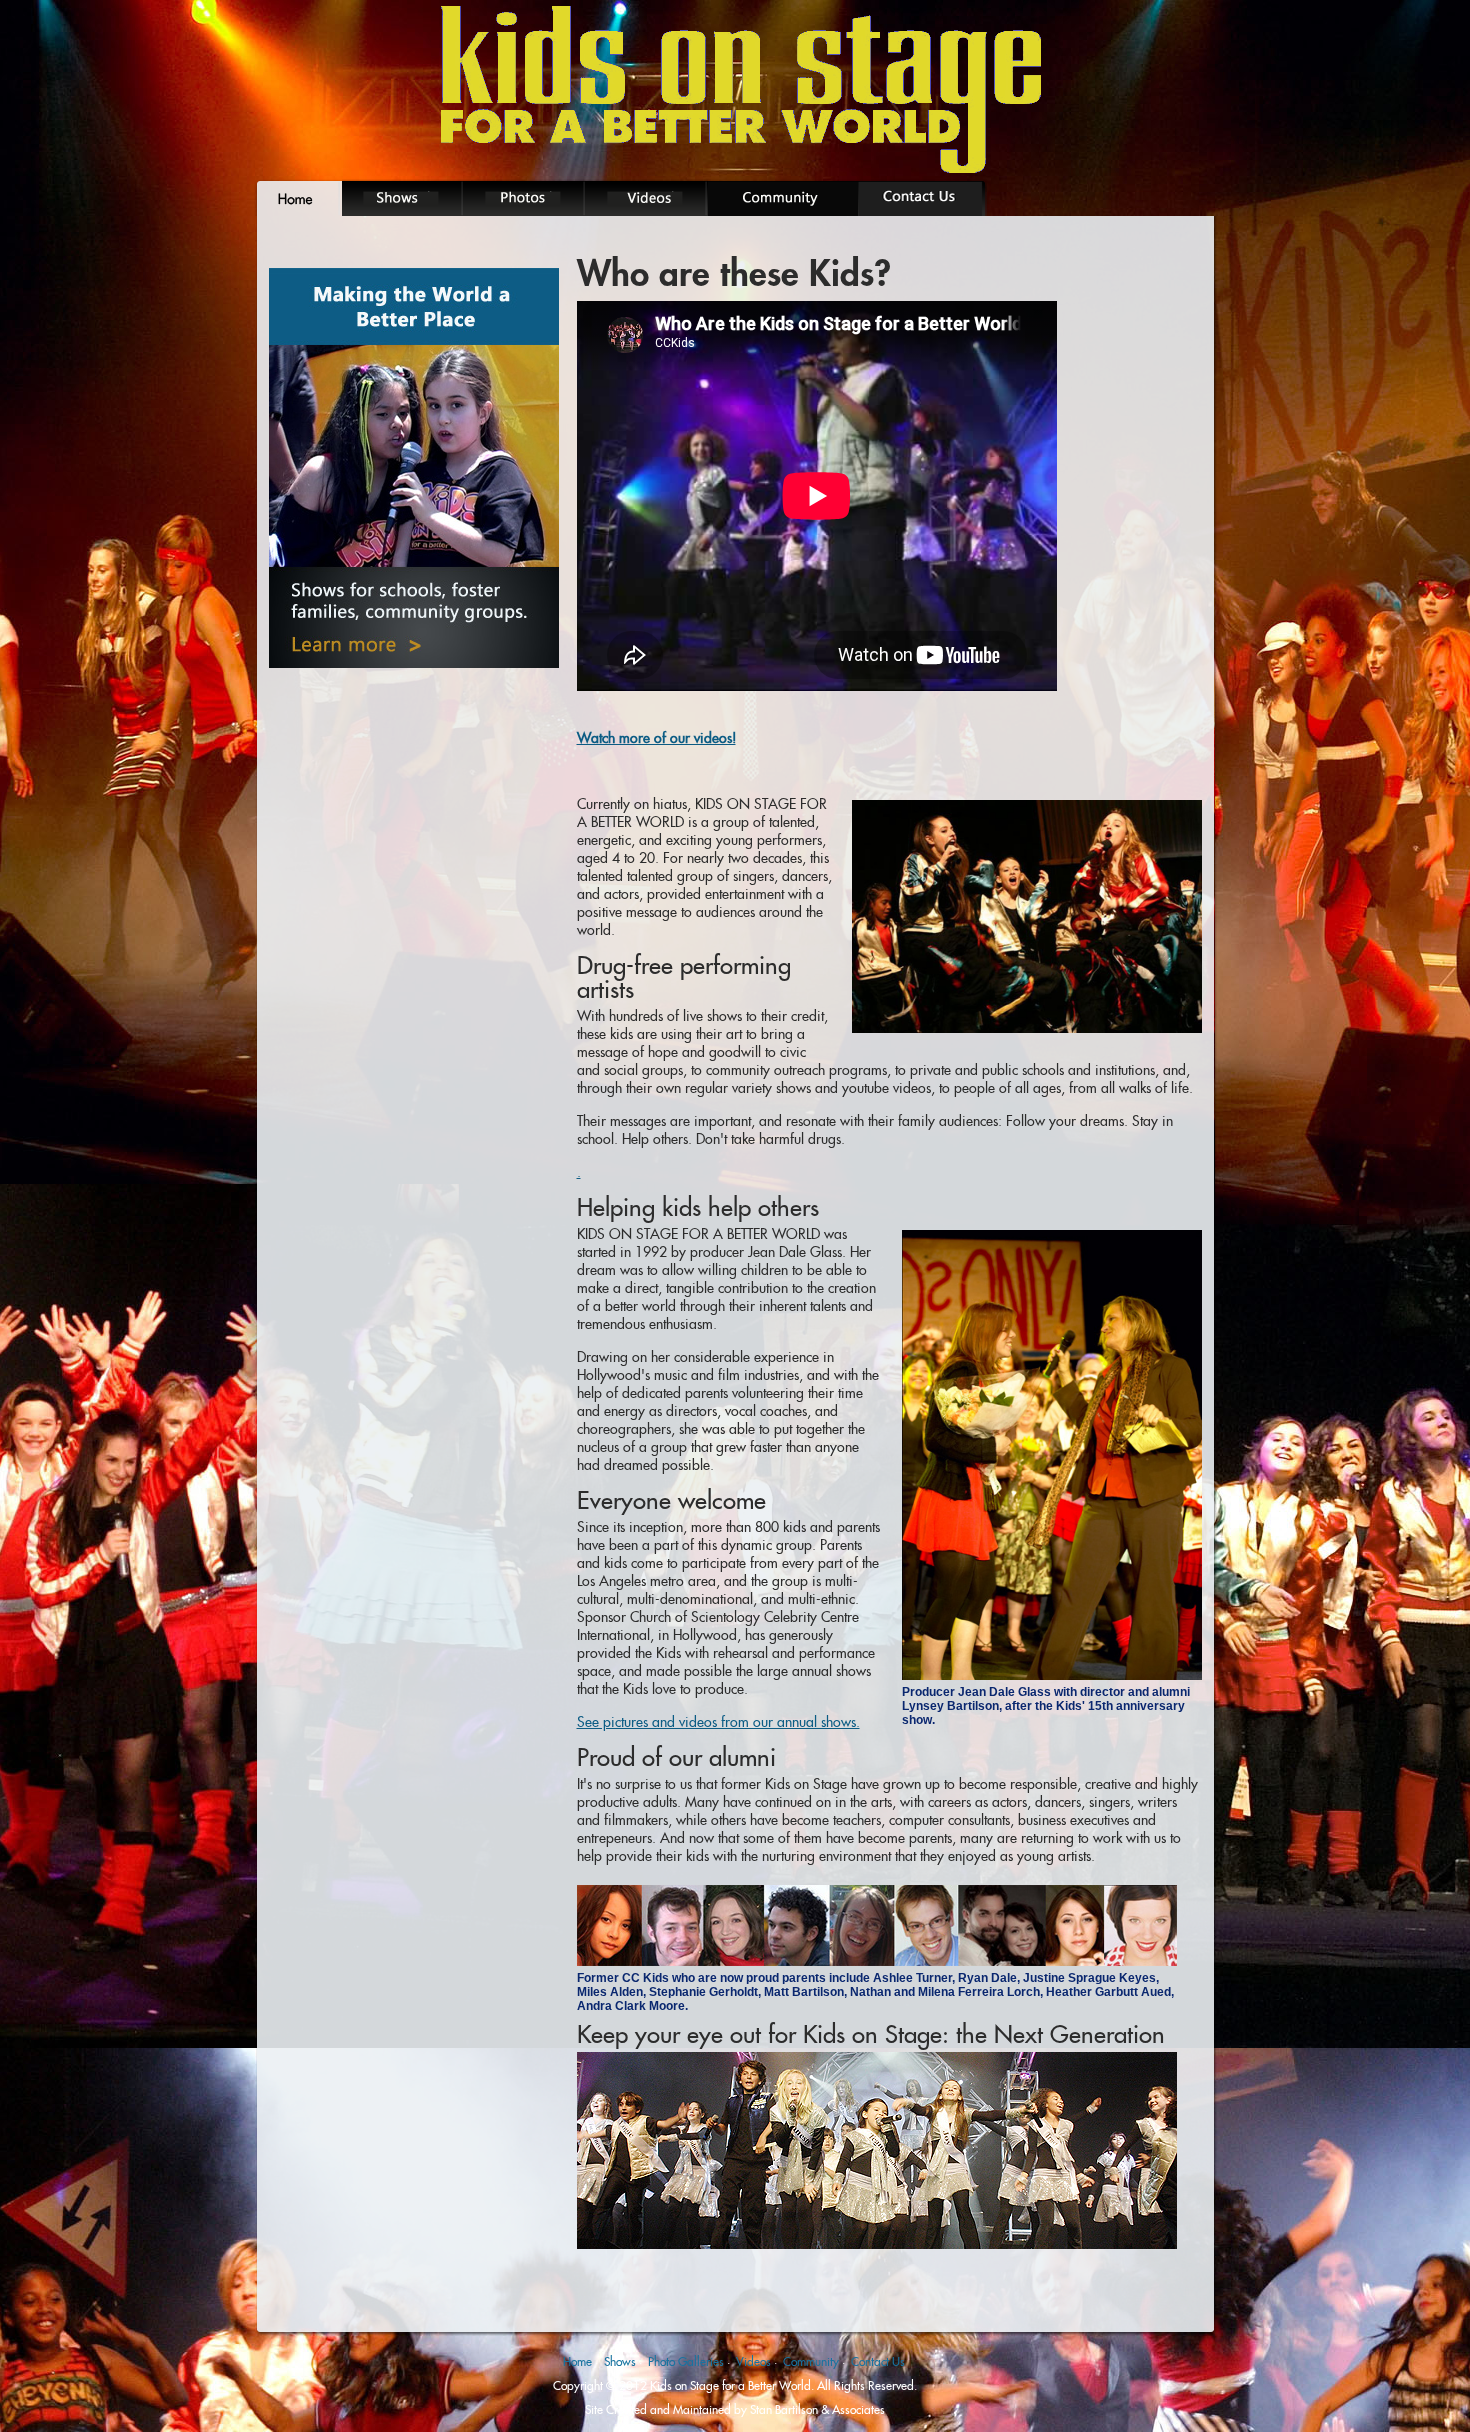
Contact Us (878, 2361)
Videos (753, 2361)
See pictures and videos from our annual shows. (718, 1722)
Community (811, 2361)
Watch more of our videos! (656, 738)
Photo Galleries (686, 2361)
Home (577, 2361)
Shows (620, 2361)
